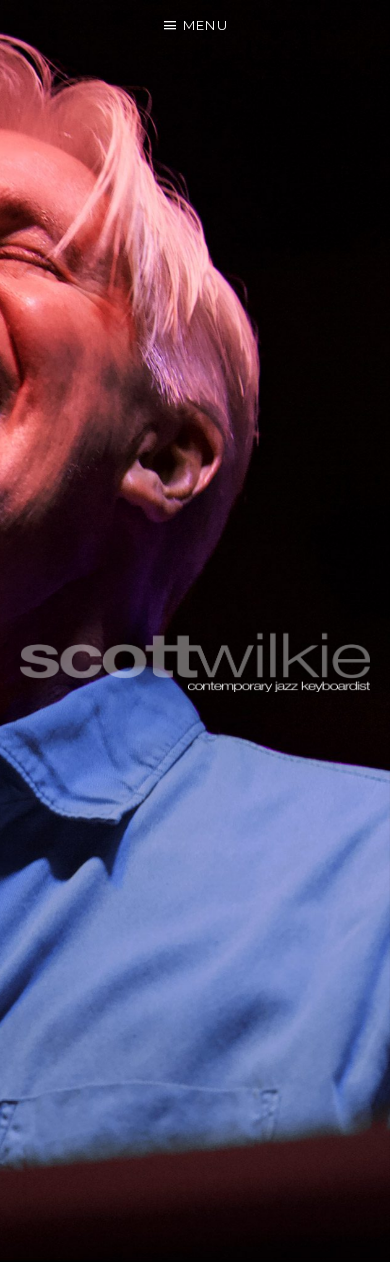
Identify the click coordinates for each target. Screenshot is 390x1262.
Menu (205, 25)
